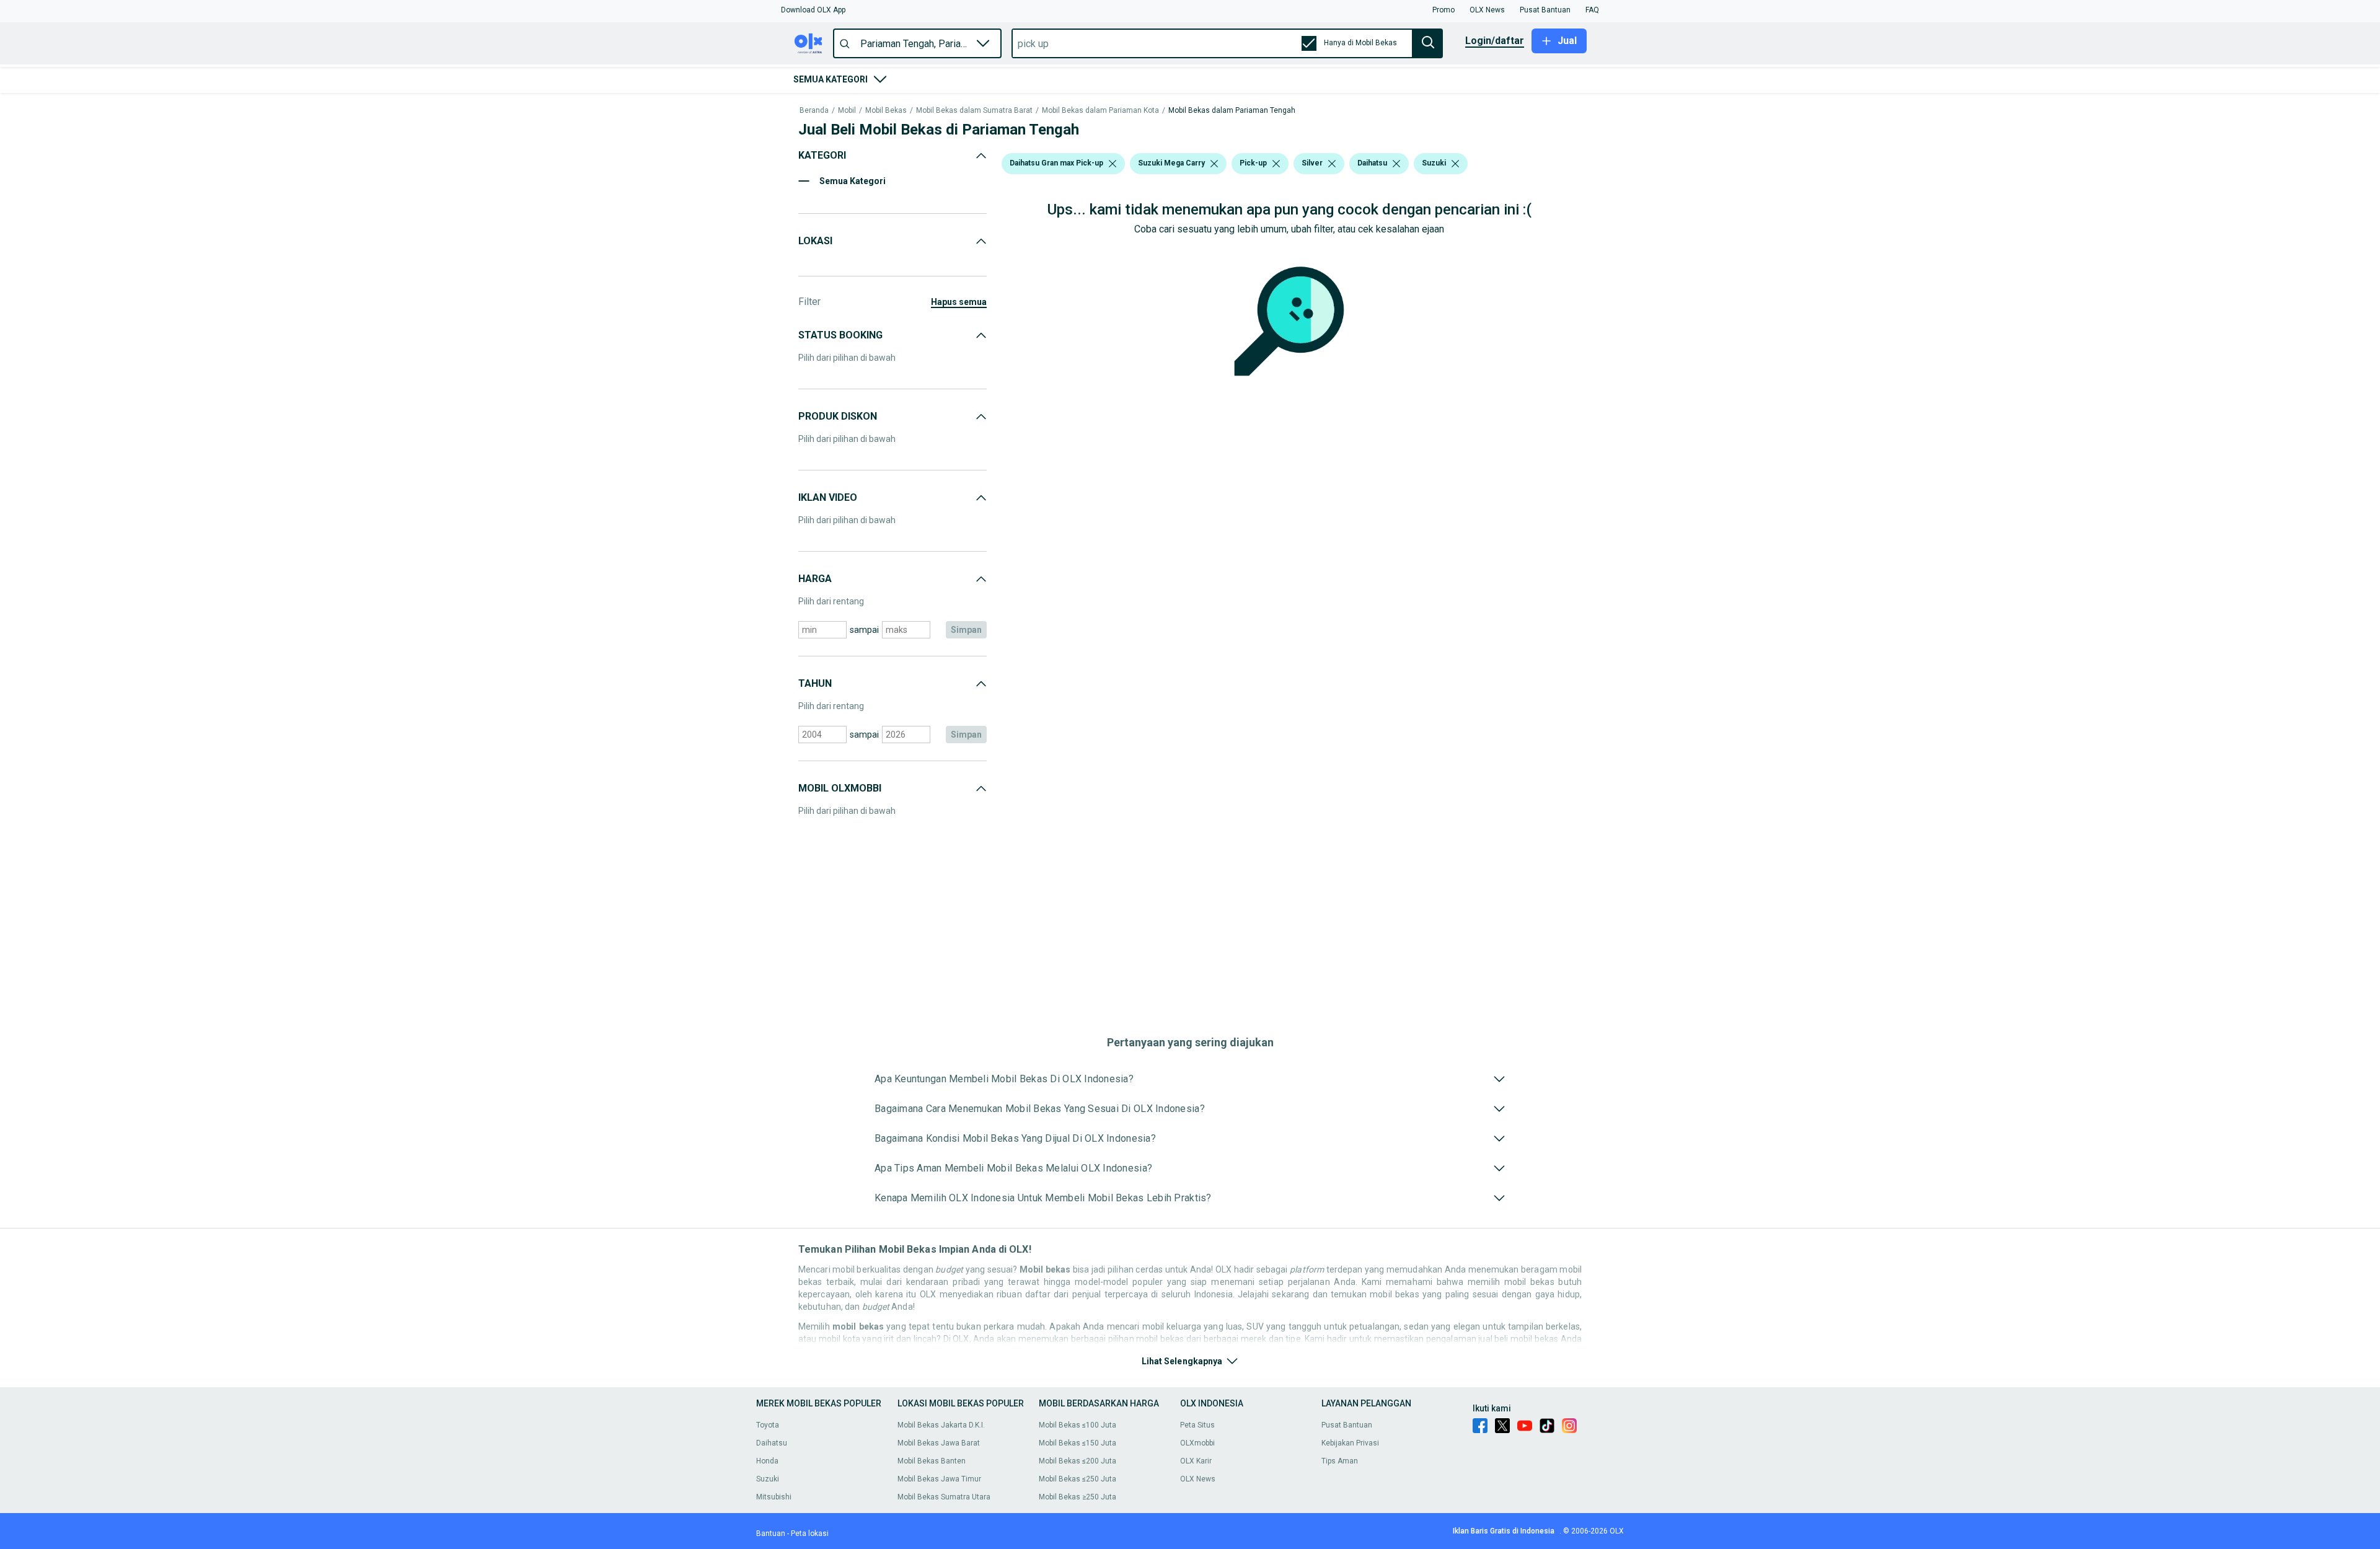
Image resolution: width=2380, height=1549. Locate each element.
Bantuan (771, 1534)
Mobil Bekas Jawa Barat (939, 1443)
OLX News (1198, 1479)
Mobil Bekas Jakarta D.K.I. (941, 1425)
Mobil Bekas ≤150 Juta (1078, 1443)
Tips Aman (1340, 1461)
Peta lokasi (810, 1534)
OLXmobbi (1197, 1443)
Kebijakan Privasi (1350, 1443)
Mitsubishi (774, 1497)
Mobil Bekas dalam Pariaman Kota (1100, 111)
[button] (813, 10)
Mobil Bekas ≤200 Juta (1078, 1461)
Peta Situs (1197, 1425)
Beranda (814, 111)
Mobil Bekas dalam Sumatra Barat (974, 111)
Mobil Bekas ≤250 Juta (1078, 1479)
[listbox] (1113, 164)
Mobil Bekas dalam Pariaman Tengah (1232, 111)
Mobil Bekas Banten (932, 1461)
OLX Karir (1196, 1461)
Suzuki (768, 1479)
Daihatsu (772, 1443)
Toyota (768, 1425)
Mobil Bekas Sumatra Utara (944, 1497)
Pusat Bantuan (1347, 1425)
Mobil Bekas (886, 111)
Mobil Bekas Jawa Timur (939, 1479)
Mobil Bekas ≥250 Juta (1078, 1497)
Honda (767, 1461)
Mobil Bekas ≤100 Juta (1078, 1425)
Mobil (847, 111)
